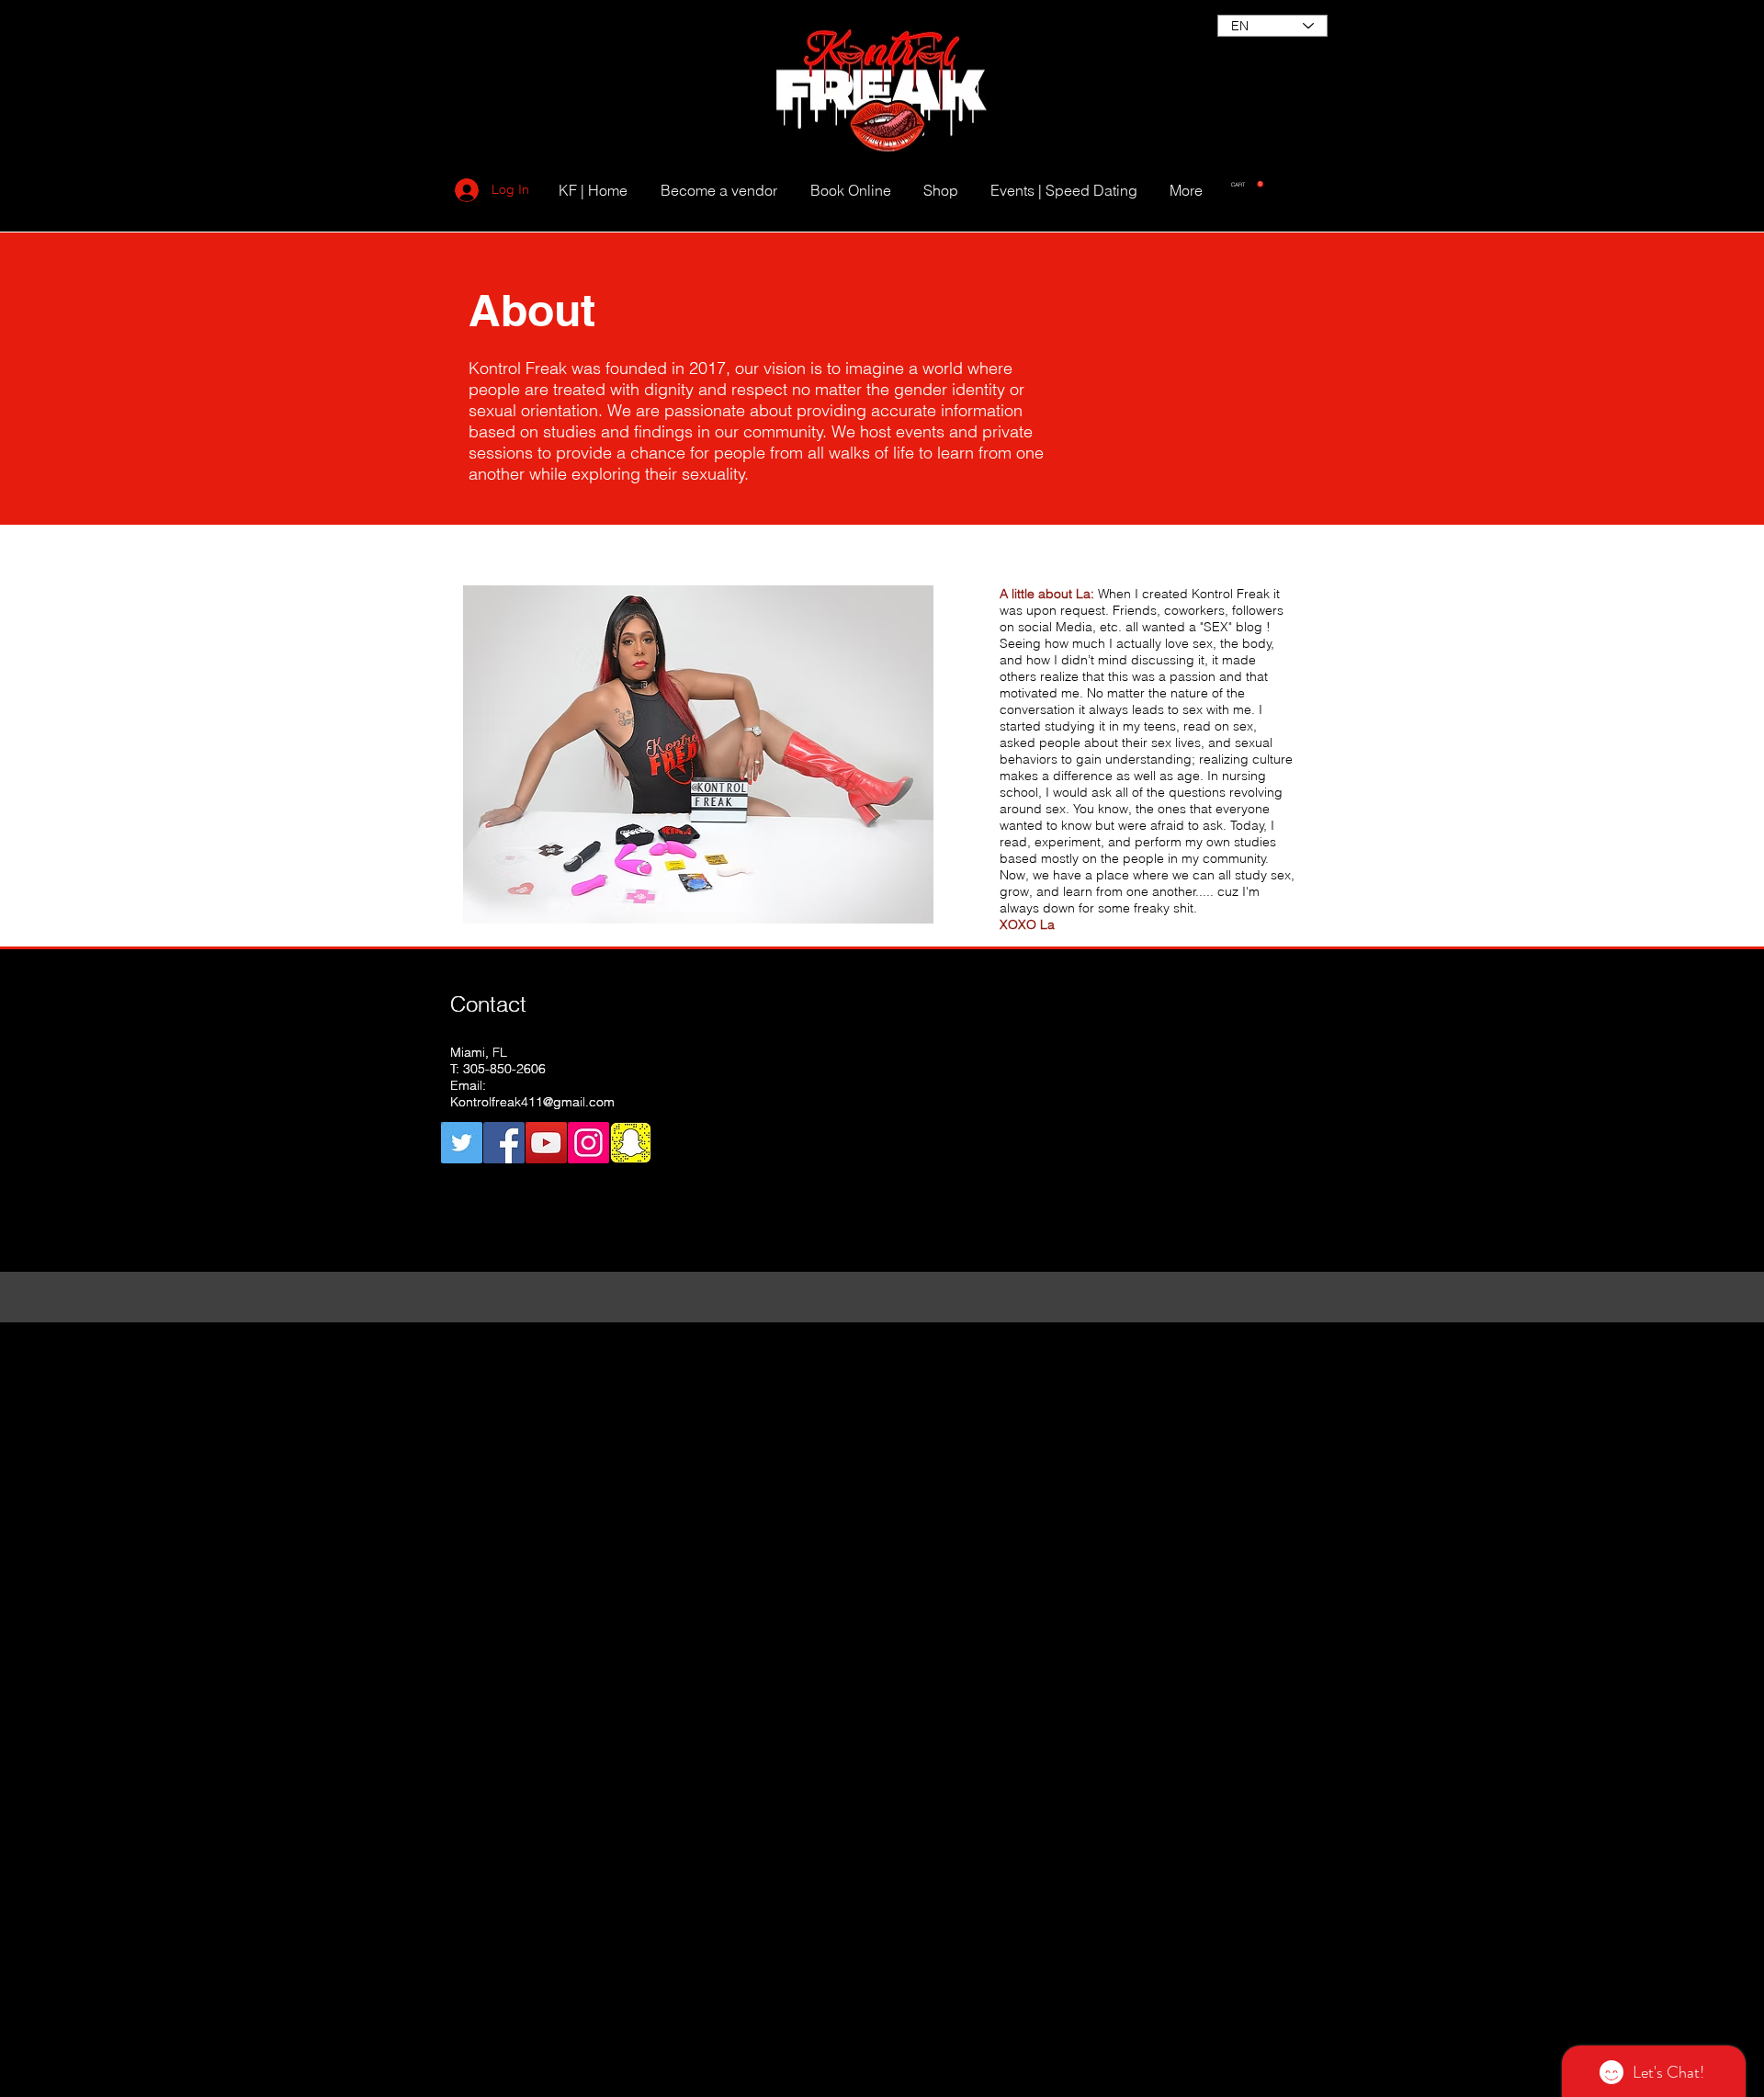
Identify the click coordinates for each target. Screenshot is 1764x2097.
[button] (1247, 184)
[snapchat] (631, 1143)
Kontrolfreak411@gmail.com (532, 1102)
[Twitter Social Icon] (462, 1143)
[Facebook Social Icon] (504, 1143)
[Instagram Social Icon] (588, 1143)
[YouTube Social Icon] (546, 1143)
